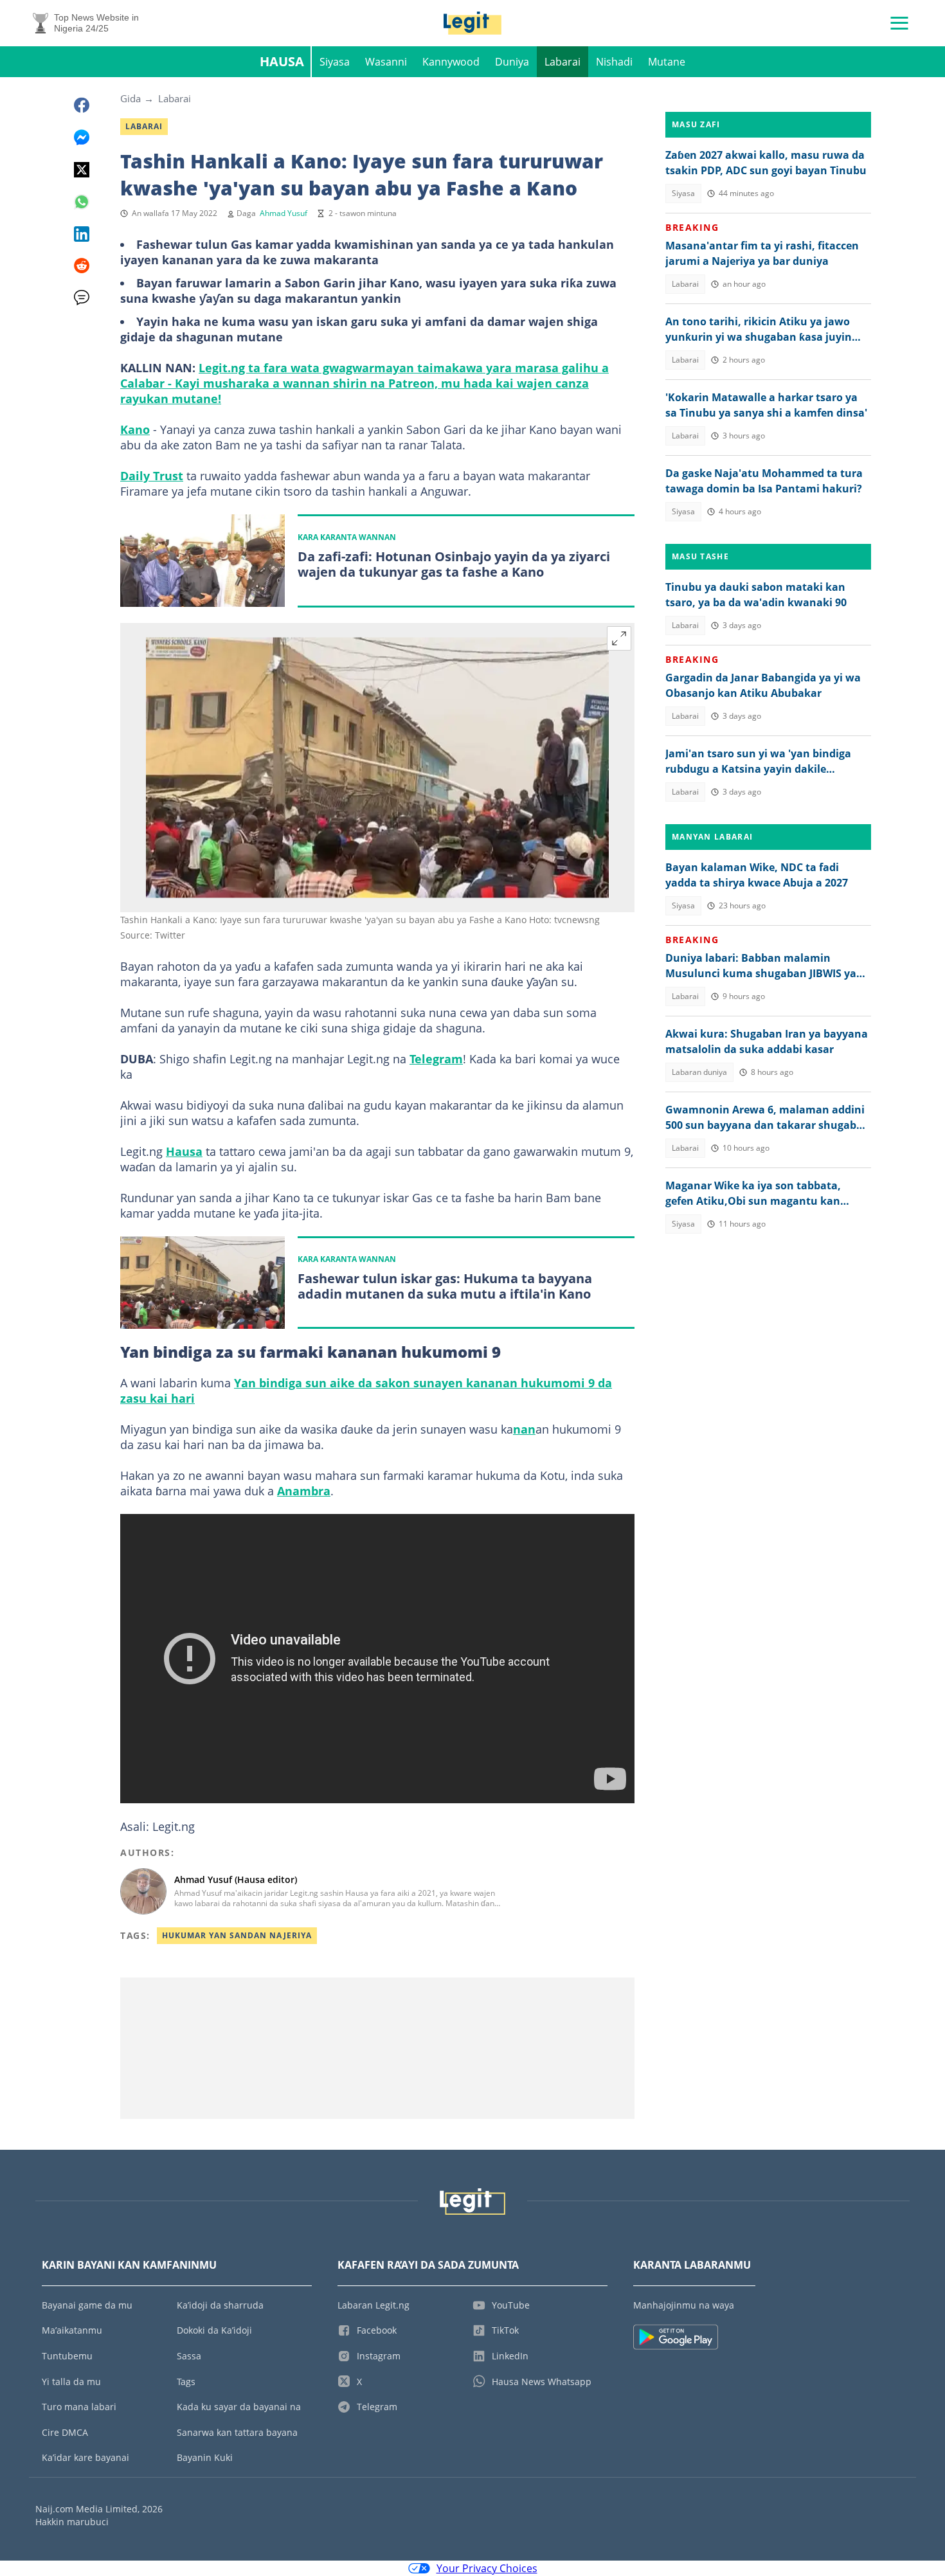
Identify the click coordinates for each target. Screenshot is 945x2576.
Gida (130, 98)
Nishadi (614, 62)
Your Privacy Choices (487, 2568)
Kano (135, 429)
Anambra (304, 1491)
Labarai (562, 62)
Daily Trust (152, 476)
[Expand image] (619, 638)
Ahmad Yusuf (283, 213)
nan (524, 1429)
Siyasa (335, 62)
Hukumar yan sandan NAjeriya (237, 1935)
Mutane (667, 62)
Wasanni (386, 62)
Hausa (282, 61)
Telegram (436, 1059)
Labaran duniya (699, 1072)
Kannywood (451, 62)
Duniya (512, 62)
